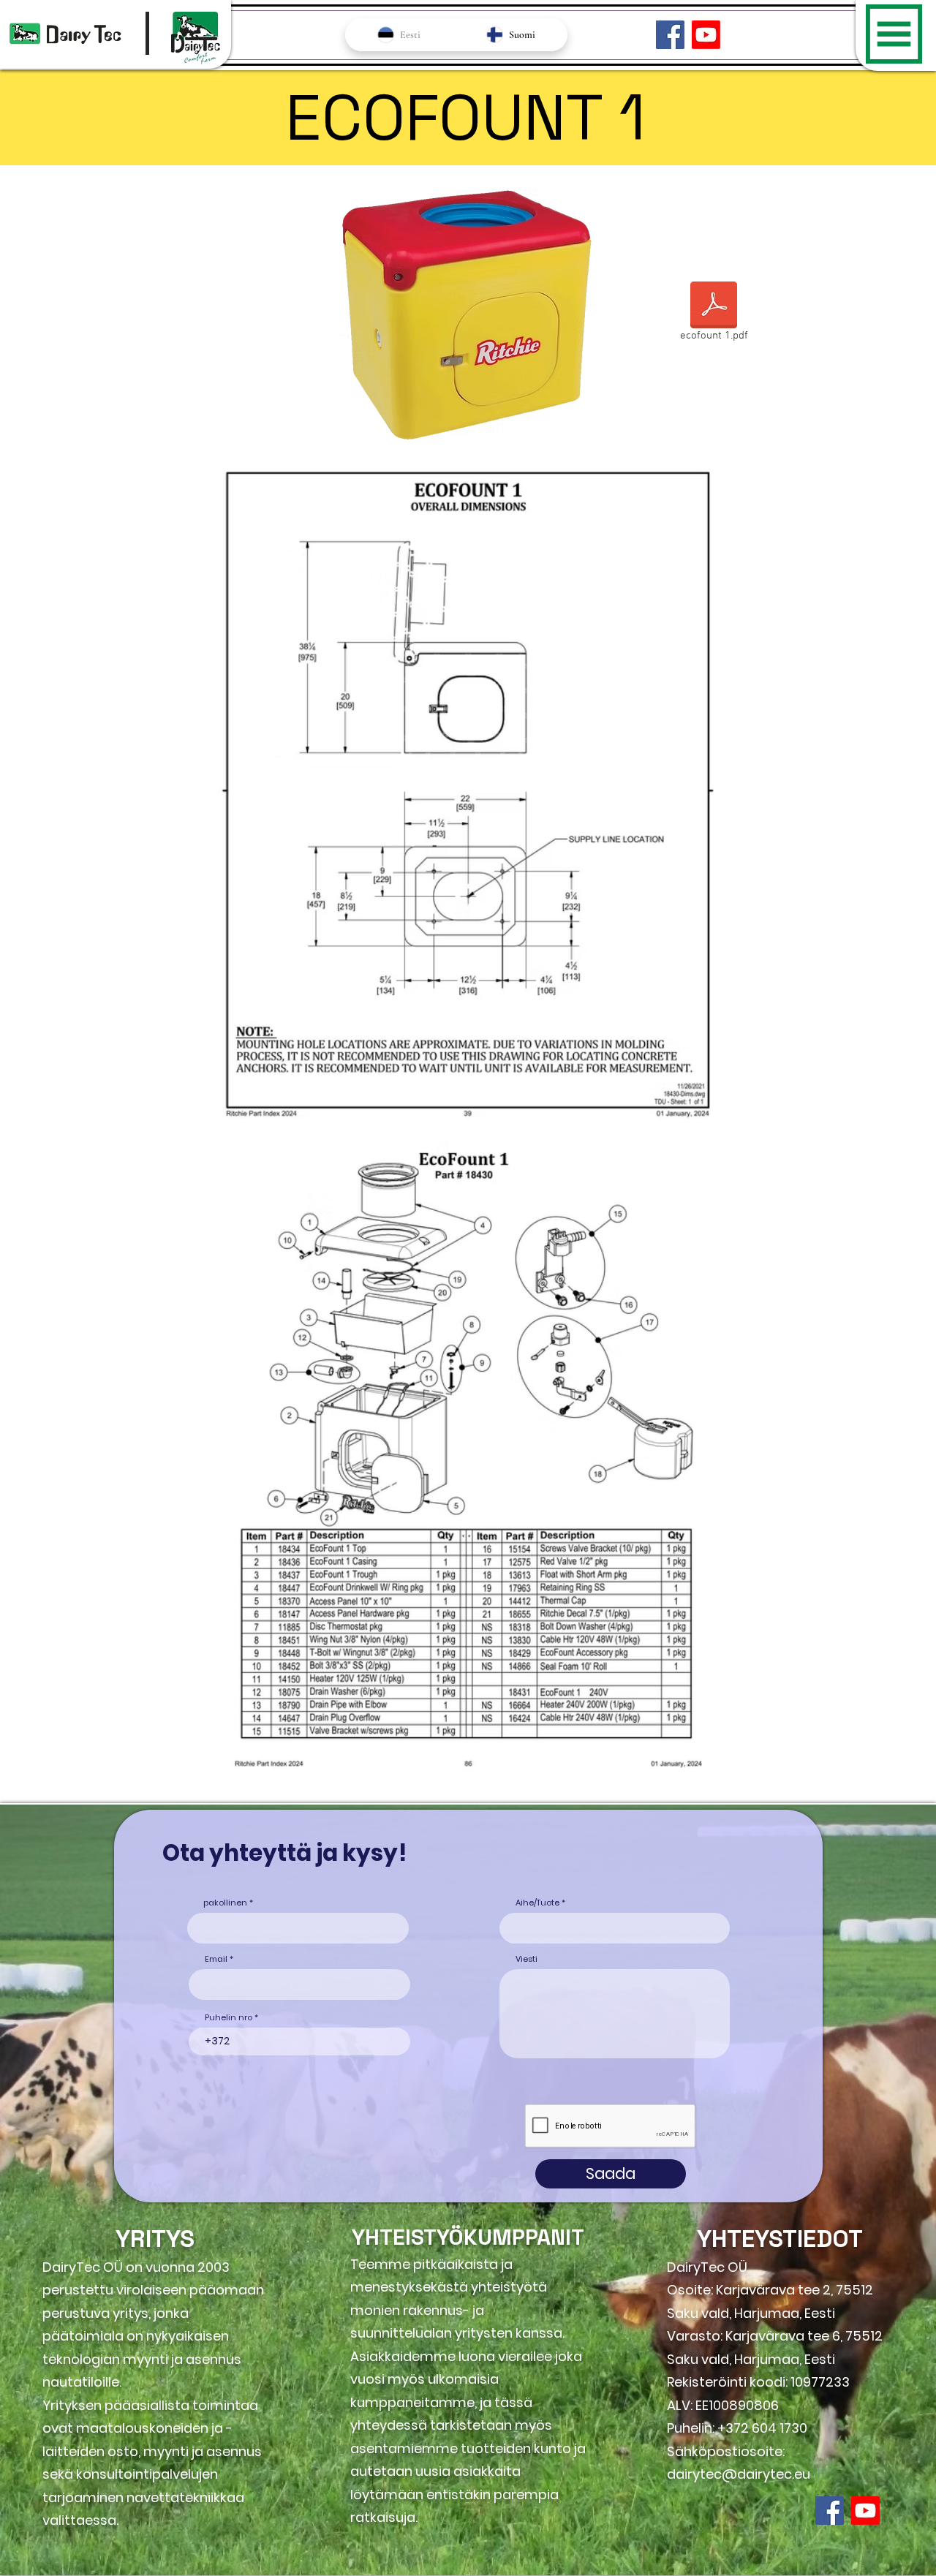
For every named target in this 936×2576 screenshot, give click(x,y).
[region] (896, 107)
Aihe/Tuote (537, 1903)
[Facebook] (670, 35)
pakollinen (225, 1903)
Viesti (526, 1959)
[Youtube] (706, 35)
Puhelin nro (229, 2018)
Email (216, 1959)
